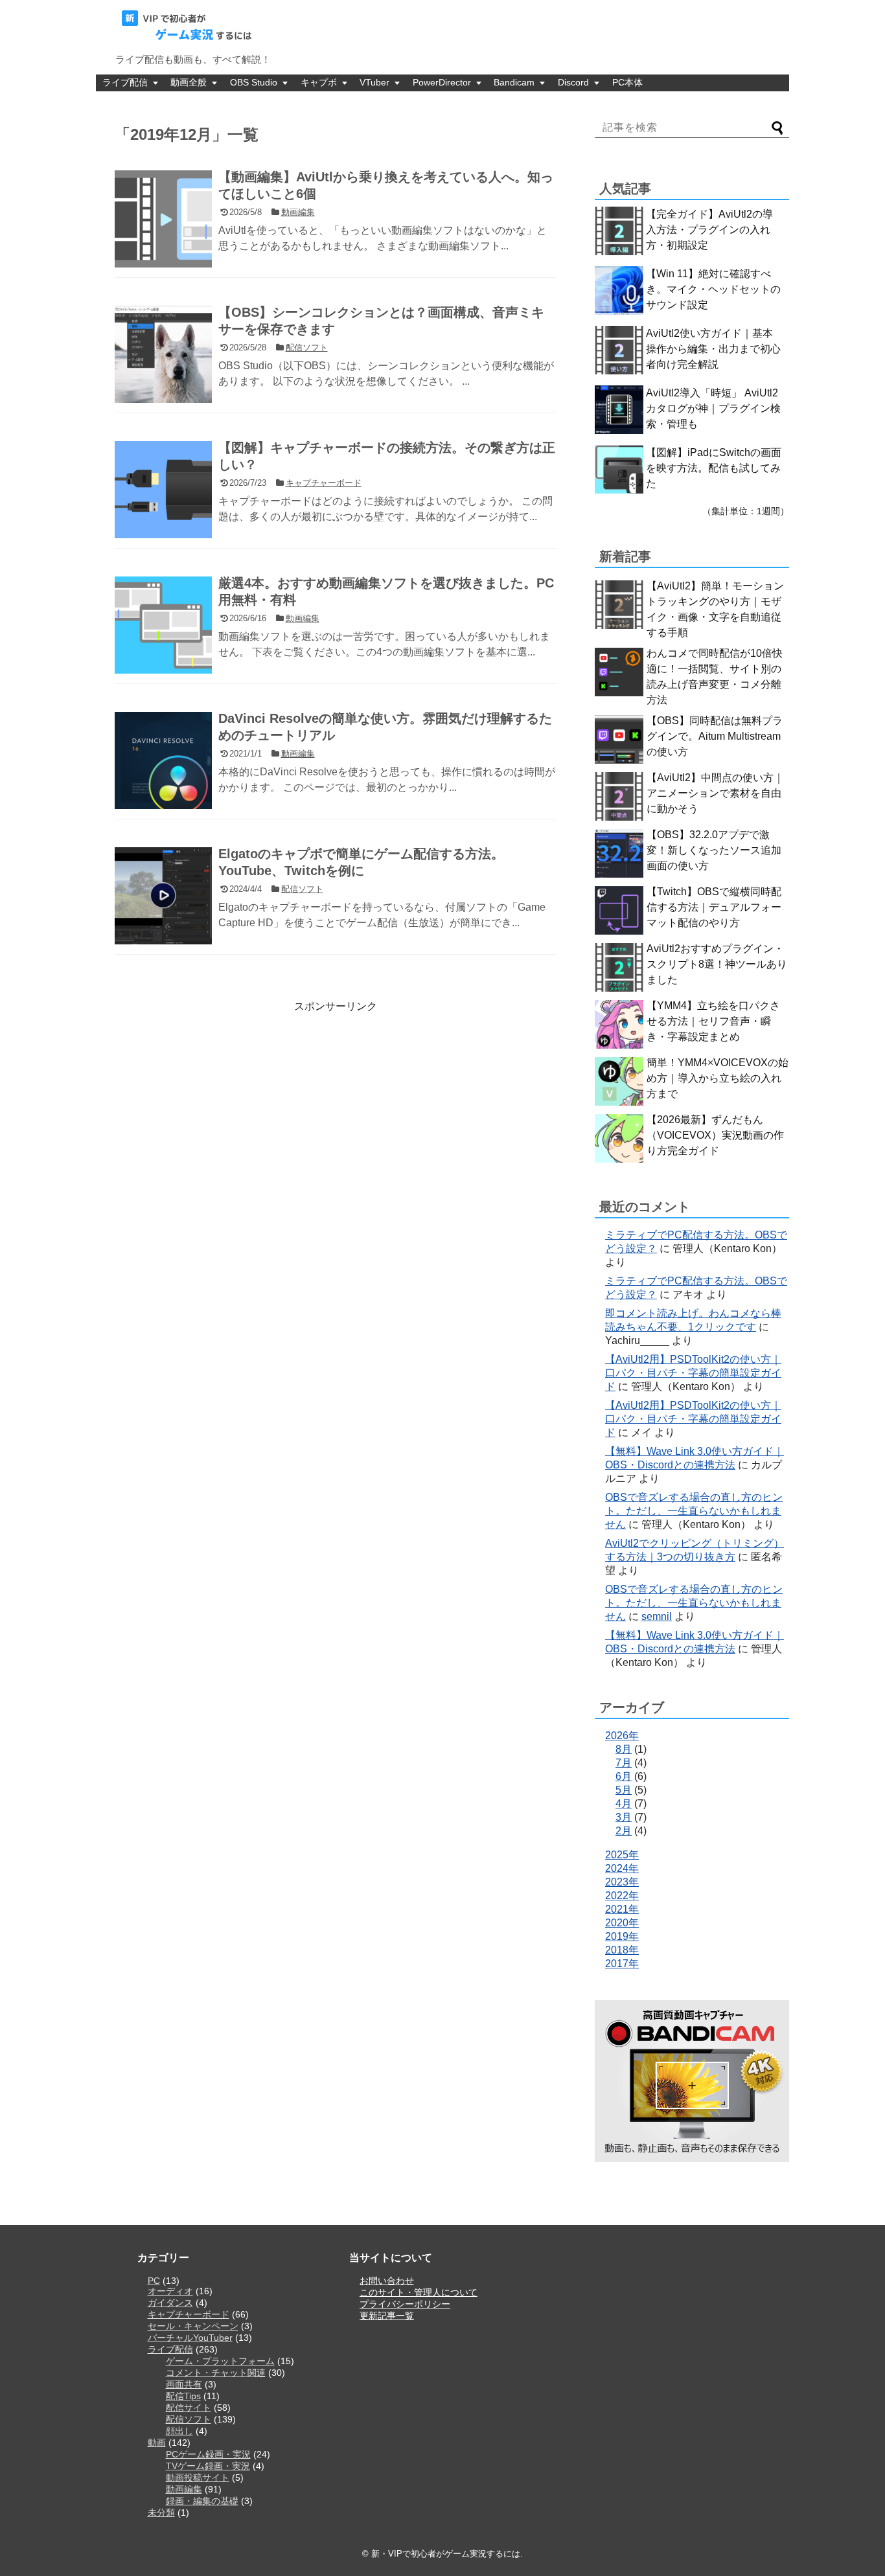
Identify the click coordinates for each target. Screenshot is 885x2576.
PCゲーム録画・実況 (208, 2454)
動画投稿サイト (198, 2478)
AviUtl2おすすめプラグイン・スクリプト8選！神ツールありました (717, 964)
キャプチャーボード (189, 2314)
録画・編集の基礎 (202, 2501)
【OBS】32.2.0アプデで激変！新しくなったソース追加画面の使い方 (714, 850)
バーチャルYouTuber (190, 2338)
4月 (624, 1804)
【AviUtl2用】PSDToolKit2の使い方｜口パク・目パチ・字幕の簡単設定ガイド (693, 1373)
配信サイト (189, 2408)
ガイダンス (170, 2303)
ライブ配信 (125, 82)
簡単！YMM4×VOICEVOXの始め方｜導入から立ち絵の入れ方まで (718, 1078)
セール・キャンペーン (193, 2326)
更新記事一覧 (387, 2316)
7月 (624, 1763)
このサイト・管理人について (419, 2292)
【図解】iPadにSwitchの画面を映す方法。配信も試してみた (714, 468)
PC (154, 2281)
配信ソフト (189, 2419)
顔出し (179, 2431)
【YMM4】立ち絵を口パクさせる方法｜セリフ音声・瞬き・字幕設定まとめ (713, 1021)
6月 (624, 1776)
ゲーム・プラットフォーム (220, 2361)
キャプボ (319, 82)
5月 (624, 1790)
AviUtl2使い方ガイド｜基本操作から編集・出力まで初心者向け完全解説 (713, 349)
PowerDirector (442, 82)
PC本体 (627, 82)
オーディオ (170, 2291)
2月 (624, 1831)
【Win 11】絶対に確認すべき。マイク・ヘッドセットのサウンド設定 (713, 289)
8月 (624, 1749)
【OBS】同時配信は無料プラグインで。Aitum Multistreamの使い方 (715, 736)
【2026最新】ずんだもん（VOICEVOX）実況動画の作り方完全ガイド (715, 1135)
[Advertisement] (224, 1104)
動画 (157, 2443)
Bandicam (514, 82)
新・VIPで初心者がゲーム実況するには (446, 2554)
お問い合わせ (387, 2281)
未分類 (161, 2513)
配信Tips (183, 2396)
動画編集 (184, 2489)
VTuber (374, 82)
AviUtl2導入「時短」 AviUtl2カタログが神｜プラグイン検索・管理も (713, 408)
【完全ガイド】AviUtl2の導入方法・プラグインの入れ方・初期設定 (709, 230)
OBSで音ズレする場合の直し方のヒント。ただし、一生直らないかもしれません (694, 1511)
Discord (573, 82)
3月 (624, 1817)
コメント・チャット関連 (216, 2373)
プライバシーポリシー (405, 2304)
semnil (657, 1616)
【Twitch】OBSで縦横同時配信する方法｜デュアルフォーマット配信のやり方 (714, 907)
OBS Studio (254, 82)
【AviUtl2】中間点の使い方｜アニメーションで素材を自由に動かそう (715, 793)
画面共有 (184, 2384)
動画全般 (189, 82)
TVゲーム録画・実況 (208, 2466)
